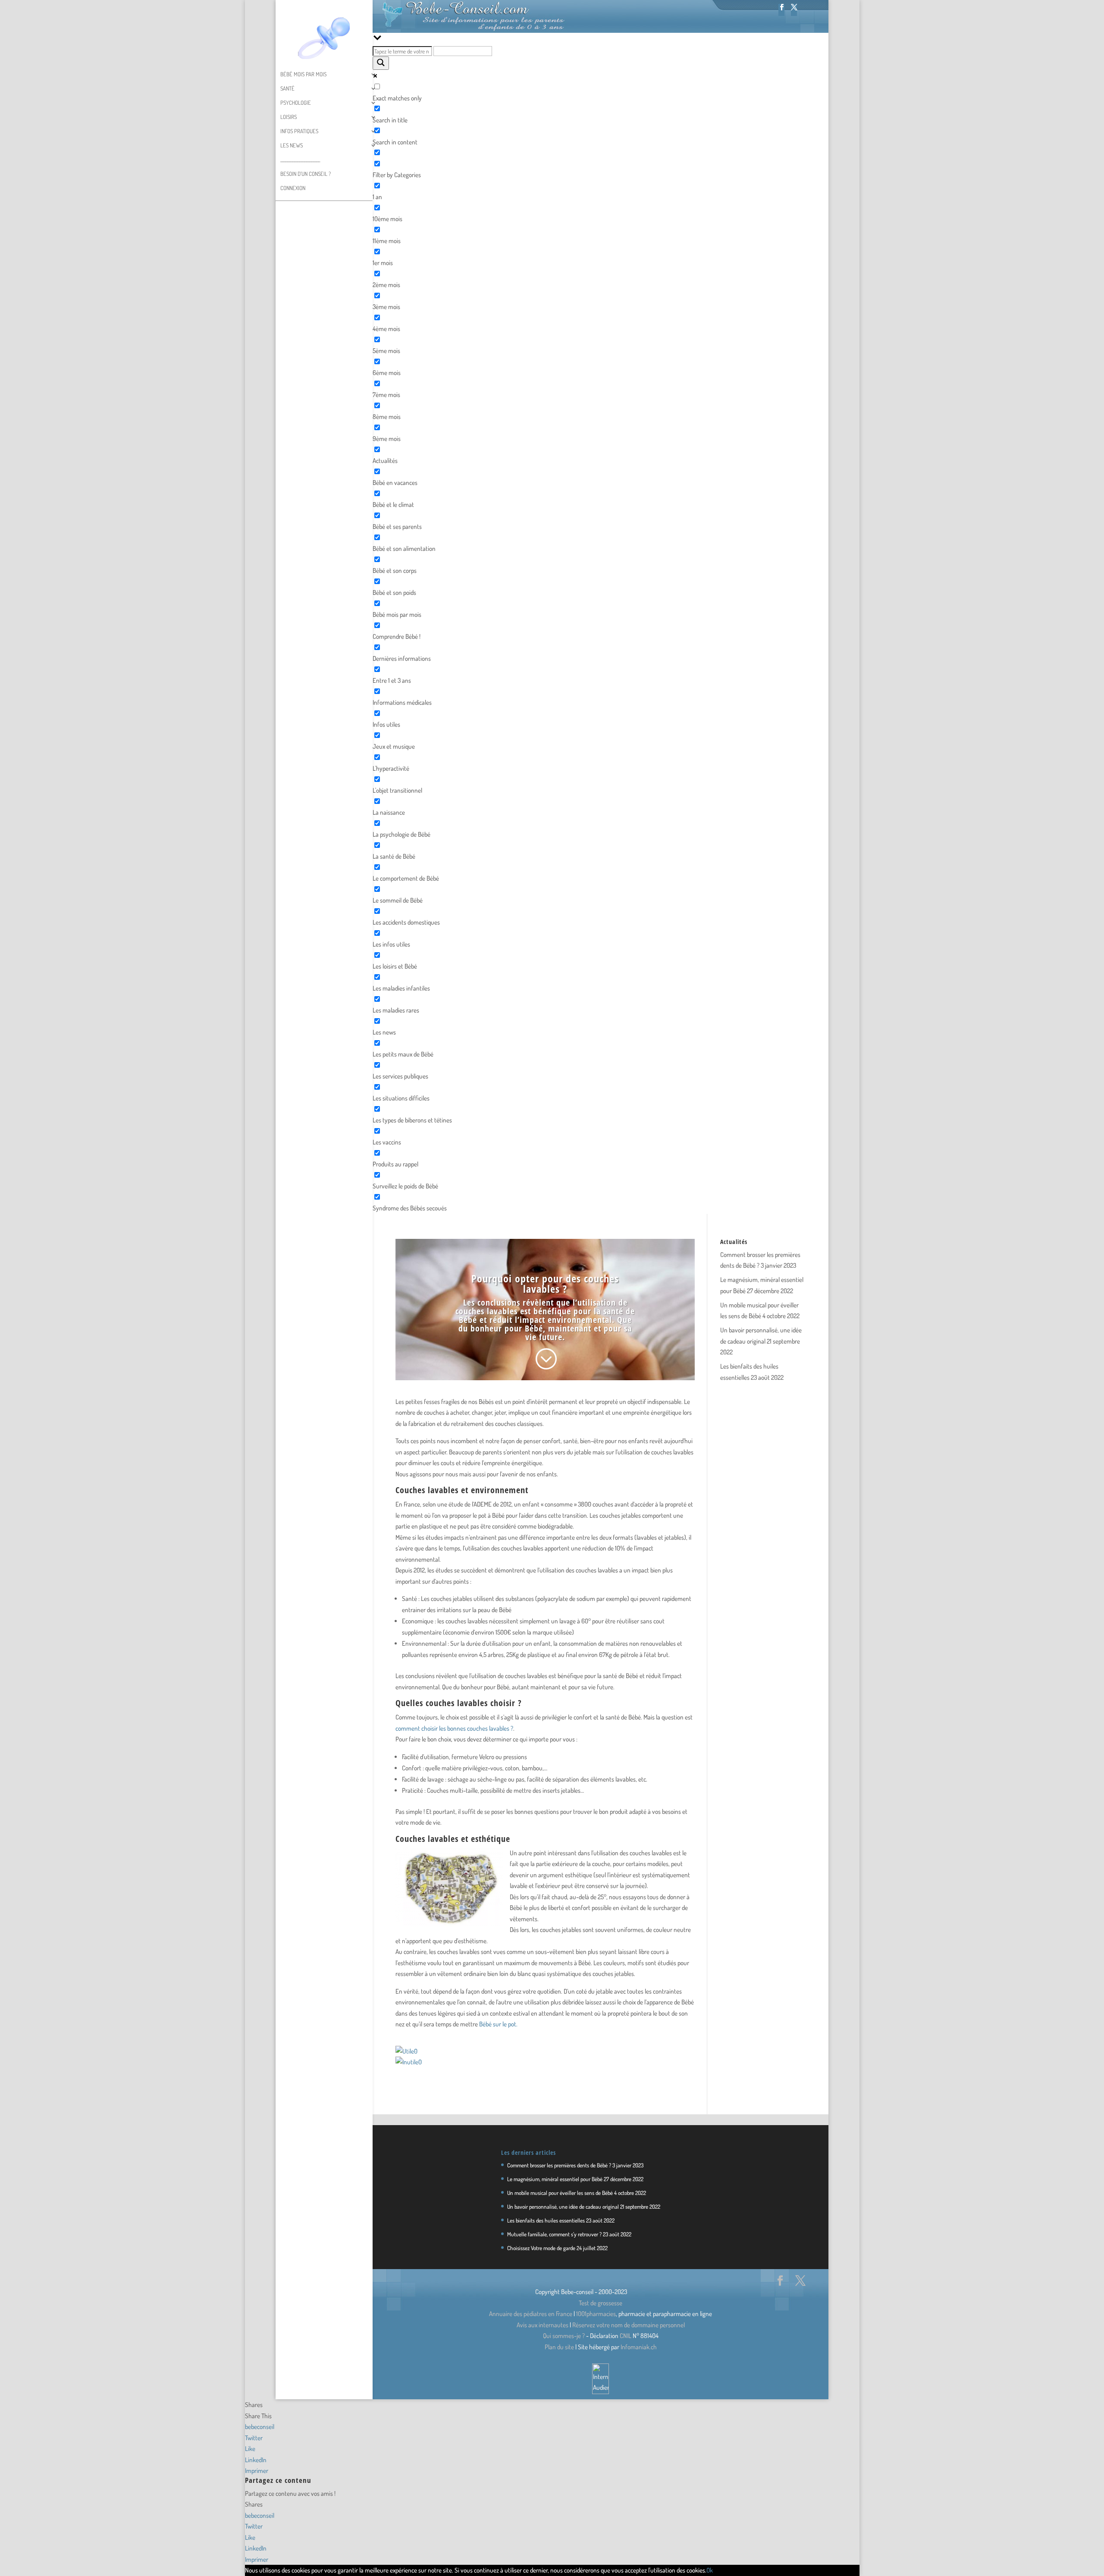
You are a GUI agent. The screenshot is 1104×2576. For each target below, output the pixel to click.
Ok (710, 2570)
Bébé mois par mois (303, 74)
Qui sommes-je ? (564, 2336)
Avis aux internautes (543, 2325)
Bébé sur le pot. (498, 2024)
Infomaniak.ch (638, 2347)
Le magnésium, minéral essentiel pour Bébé (555, 2179)
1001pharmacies (596, 2314)
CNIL (626, 2336)
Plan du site (559, 2347)
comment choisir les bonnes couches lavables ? (454, 1728)
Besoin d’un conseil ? (306, 174)
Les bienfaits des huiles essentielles (546, 2220)
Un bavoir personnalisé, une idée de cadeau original (563, 2207)
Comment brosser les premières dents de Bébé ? (559, 2165)
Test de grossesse (601, 2303)
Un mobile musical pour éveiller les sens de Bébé (560, 2193)
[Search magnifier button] (381, 63)
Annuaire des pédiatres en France (531, 2314)
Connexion (293, 188)
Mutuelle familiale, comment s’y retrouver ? (554, 2234)
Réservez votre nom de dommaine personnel (629, 2325)
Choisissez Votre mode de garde (541, 2248)
